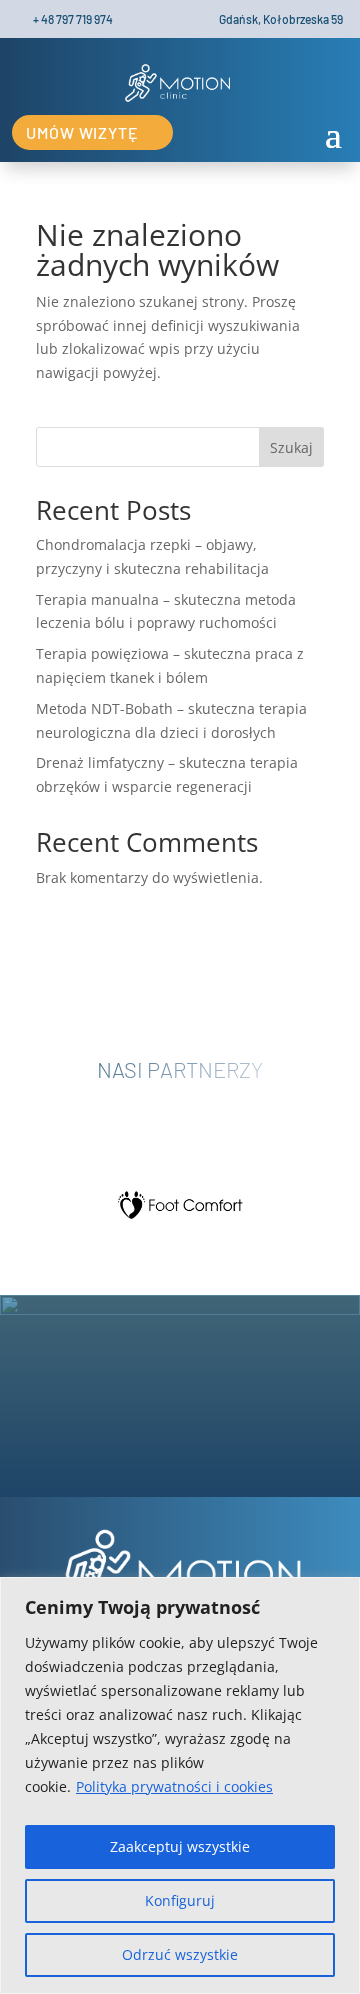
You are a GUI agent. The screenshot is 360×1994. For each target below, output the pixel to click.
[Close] (339, 1594)
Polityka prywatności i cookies (174, 1786)
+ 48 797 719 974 (73, 19)
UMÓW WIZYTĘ (82, 132)
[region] (180, 1785)
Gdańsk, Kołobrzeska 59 (281, 19)
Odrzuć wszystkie (180, 1954)
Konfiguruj (180, 1900)
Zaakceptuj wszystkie (180, 1846)
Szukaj (291, 447)
